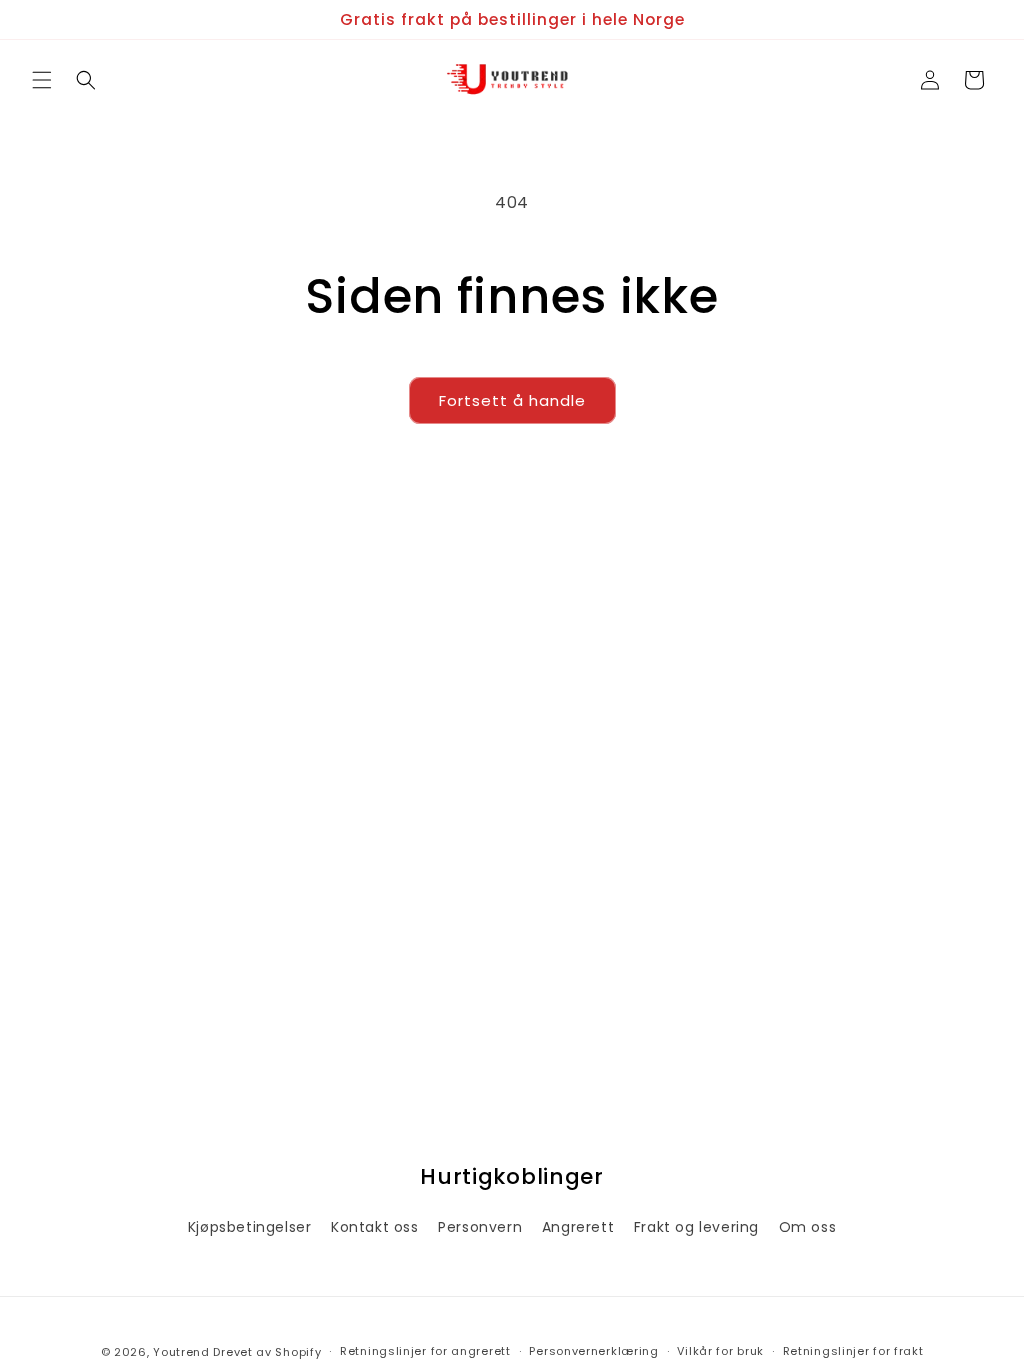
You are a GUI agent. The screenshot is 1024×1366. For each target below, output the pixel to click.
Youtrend (181, 1352)
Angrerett (578, 1227)
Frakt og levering (696, 1227)
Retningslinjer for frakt (853, 1351)
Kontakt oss (375, 1227)
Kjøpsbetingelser (250, 1227)
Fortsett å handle (512, 400)
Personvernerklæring (593, 1351)
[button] (42, 80)
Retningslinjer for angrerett (425, 1351)
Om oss (808, 1227)
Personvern (480, 1227)
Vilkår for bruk (720, 1351)
